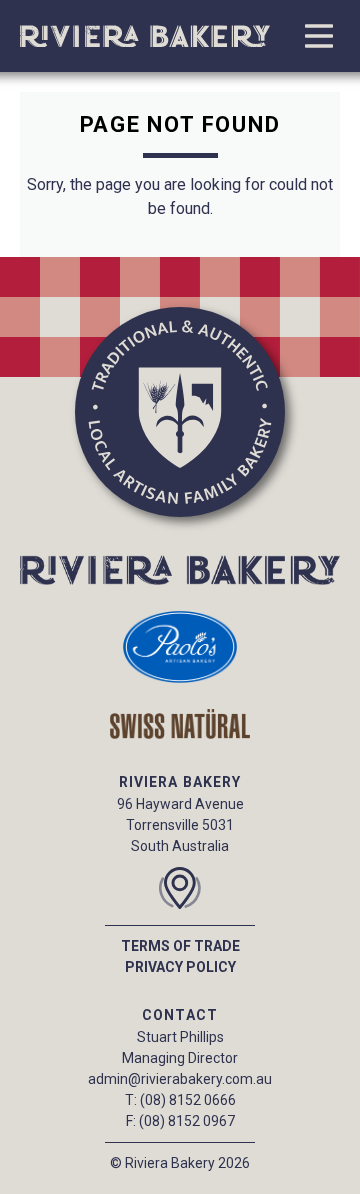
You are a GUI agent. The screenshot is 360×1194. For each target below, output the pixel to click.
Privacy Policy (180, 967)
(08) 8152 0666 (188, 1100)
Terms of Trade (180, 946)
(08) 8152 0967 (187, 1121)
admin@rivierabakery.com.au (180, 1079)
